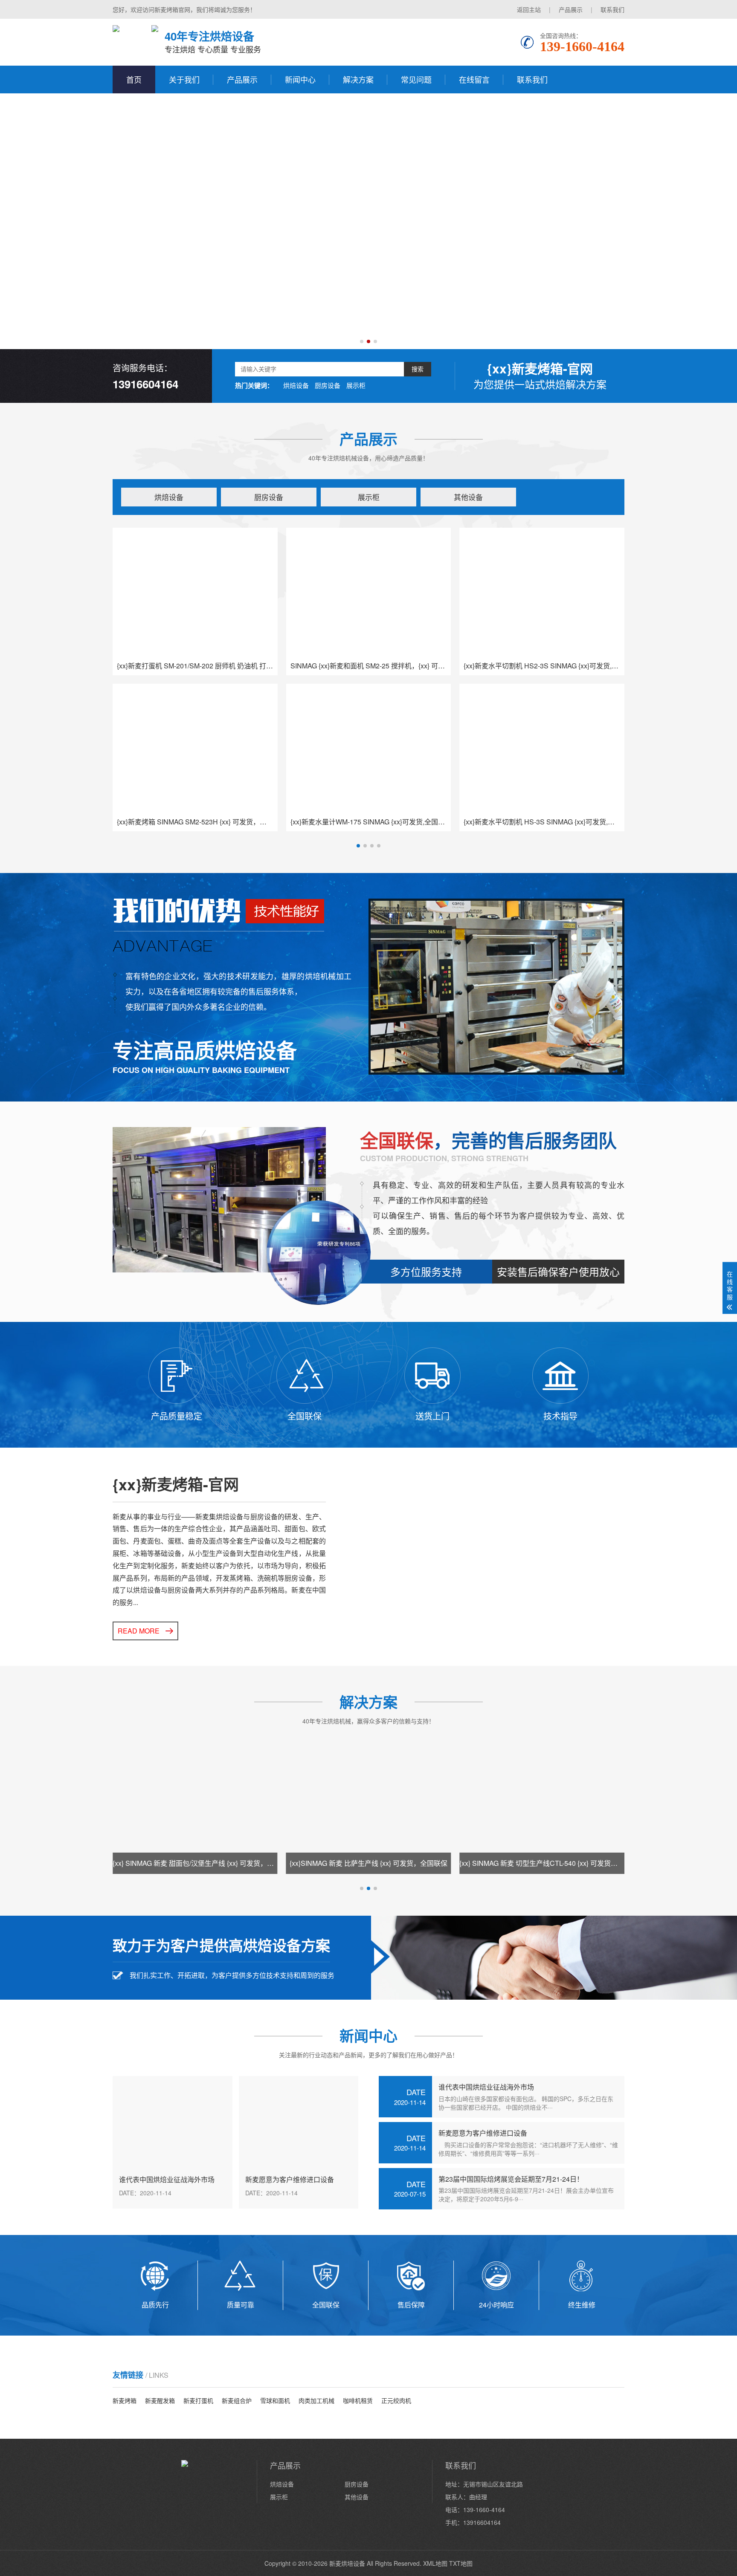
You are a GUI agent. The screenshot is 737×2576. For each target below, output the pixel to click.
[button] (362, 341)
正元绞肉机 (396, 2400)
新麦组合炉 (237, 2400)
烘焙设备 (296, 385)
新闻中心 (300, 79)
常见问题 (416, 79)
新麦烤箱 (125, 2400)
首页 (134, 79)
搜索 (418, 369)
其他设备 (468, 497)
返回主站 (529, 9)
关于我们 (184, 79)
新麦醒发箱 (160, 2400)
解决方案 (358, 79)
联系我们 (612, 9)
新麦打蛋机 (198, 2400)
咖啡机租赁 (358, 2400)
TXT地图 (461, 2563)
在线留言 (474, 79)
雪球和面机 (275, 2400)
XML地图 (435, 2563)
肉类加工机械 (316, 2400)
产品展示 (571, 9)
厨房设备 (328, 385)
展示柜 (356, 385)
